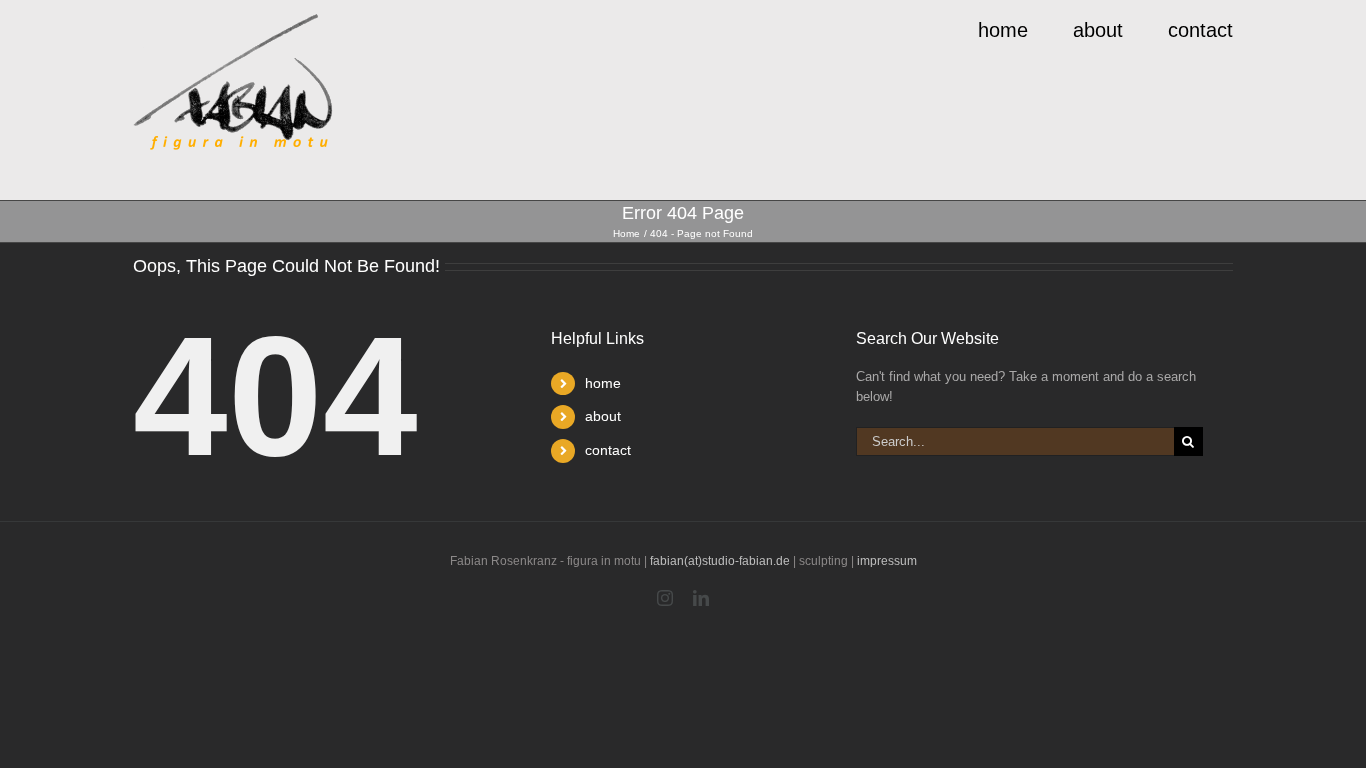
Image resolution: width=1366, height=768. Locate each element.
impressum (887, 561)
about (603, 416)
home (603, 383)
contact (608, 450)
